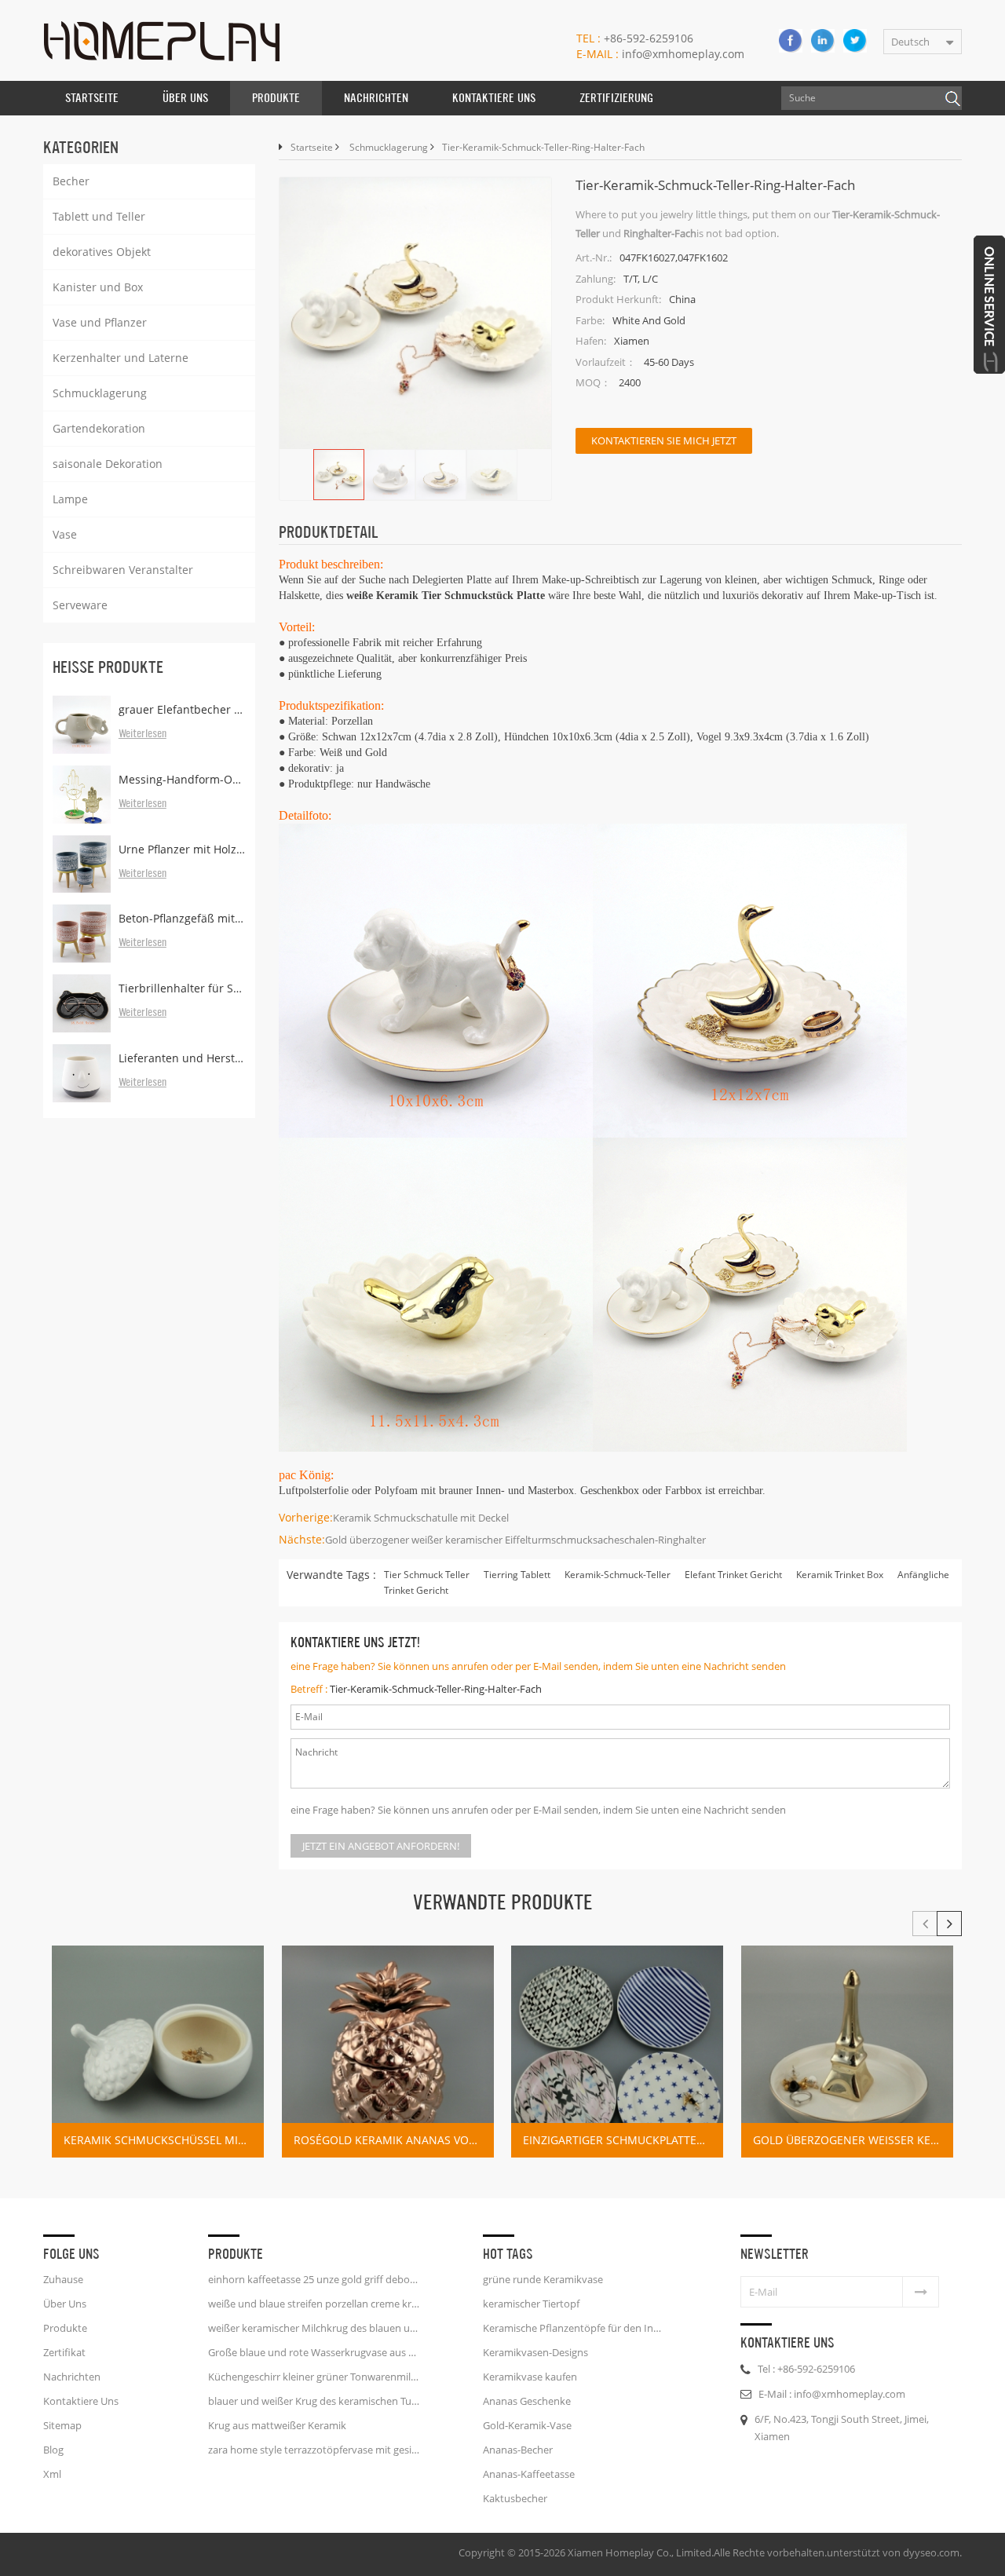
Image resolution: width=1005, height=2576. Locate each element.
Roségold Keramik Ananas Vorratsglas (394, 2140)
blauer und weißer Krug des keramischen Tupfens (314, 2401)
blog (53, 2450)
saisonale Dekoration (108, 464)
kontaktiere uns (494, 98)
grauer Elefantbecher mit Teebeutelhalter (182, 709)
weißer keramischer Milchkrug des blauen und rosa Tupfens (314, 2328)
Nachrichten (376, 98)
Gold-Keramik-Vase (527, 2425)
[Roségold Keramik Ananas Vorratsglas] (388, 2052)
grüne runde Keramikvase (543, 2279)
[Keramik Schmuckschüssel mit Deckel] (158, 2052)
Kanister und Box (98, 287)
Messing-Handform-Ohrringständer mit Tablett (182, 779)
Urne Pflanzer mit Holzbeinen (182, 849)
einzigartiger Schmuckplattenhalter (623, 2140)
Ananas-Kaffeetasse (529, 2474)
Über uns (185, 98)
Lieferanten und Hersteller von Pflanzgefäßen (182, 1058)
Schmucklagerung (100, 393)
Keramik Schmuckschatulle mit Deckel (421, 1518)
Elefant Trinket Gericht (733, 1575)
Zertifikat (64, 2352)
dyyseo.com (931, 2552)
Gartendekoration (99, 428)
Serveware (80, 605)
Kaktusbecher (515, 2498)
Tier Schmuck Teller (427, 1575)
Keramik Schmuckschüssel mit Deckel (164, 2140)
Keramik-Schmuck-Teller (618, 1575)
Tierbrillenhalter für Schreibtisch (182, 988)
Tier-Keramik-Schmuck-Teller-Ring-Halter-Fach (436, 1689)
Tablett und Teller (99, 216)
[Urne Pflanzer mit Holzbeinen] (82, 864)
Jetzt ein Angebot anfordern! (381, 1846)
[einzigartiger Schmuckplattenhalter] (617, 2052)
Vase (65, 534)
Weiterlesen (143, 734)
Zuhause (63, 2279)
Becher (71, 181)
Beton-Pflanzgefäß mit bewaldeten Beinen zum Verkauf (182, 918)
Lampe (70, 499)
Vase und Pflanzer (100, 322)
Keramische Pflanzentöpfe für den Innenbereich (575, 2328)
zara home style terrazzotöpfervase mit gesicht (314, 2450)
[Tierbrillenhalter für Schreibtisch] (82, 1003)
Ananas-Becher (518, 2450)
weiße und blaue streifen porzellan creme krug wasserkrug (314, 2304)
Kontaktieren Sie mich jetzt (664, 440)
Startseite (92, 98)
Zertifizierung (616, 98)
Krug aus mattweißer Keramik (277, 2425)
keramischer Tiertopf (531, 2304)
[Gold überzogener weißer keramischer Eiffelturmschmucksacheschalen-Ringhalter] (847, 2052)
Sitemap (62, 2425)
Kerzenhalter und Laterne (121, 358)
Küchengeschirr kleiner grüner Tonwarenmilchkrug (314, 2377)
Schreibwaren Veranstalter (123, 570)
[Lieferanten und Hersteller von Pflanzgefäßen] (82, 1073)
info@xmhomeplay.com (660, 54)
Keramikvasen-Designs (535, 2352)
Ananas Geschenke (527, 2401)
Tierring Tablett (517, 1575)
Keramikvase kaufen (530, 2377)
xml (52, 2474)
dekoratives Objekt (102, 252)
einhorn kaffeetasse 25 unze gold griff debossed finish (314, 2279)
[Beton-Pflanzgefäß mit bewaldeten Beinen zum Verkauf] (82, 934)
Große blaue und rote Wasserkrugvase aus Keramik (314, 2352)
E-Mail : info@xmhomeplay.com (832, 2394)
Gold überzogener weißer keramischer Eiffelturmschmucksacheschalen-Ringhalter (515, 1540)
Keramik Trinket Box (840, 1575)
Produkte (276, 98)
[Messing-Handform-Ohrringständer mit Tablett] (82, 795)
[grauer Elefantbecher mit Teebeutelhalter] (82, 725)
